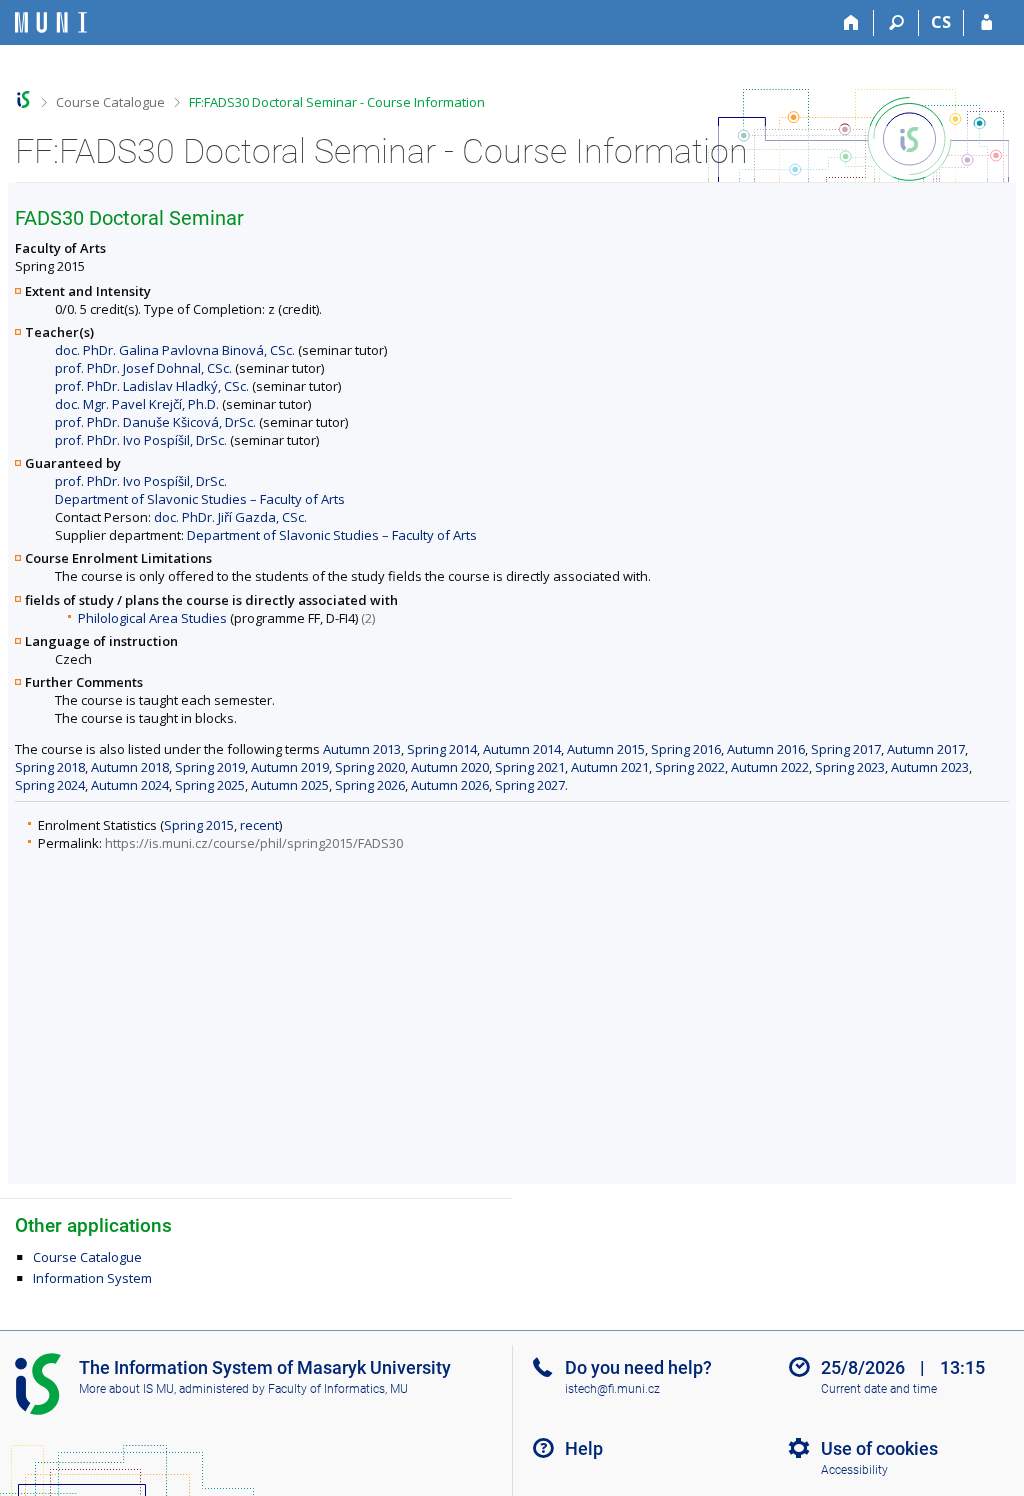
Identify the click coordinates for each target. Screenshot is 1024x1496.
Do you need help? (638, 1367)
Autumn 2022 (770, 767)
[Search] (896, 23)
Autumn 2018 (130, 767)
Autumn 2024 (130, 785)
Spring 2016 (686, 749)
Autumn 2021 (610, 767)
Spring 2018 (50, 767)
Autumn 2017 (926, 749)
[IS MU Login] (986, 23)
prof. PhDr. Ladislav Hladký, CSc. (152, 386)
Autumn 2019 (290, 767)
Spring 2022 (690, 767)
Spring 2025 (210, 785)
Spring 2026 (370, 785)
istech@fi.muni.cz (612, 1389)
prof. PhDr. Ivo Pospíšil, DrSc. (141, 440)
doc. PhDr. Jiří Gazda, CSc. (230, 517)
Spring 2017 (846, 749)
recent (259, 825)
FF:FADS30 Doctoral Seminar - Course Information (337, 102)
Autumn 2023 (930, 767)
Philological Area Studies (152, 618)
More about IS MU (126, 1389)
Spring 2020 (370, 767)
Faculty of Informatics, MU (338, 1389)
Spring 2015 (199, 825)
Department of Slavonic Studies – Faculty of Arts (200, 499)
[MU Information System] (23, 99)
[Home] (851, 23)
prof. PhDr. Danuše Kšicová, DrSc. (155, 422)
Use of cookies (879, 1448)
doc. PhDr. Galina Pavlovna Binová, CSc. (175, 350)
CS (941, 22)
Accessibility (854, 1470)
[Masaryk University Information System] (51, 22)
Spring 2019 (210, 767)
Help (584, 1448)
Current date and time (879, 1389)
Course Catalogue (110, 102)
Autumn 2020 (450, 767)
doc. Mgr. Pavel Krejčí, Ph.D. (137, 404)
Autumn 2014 (522, 749)
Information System (92, 1278)
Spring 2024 (50, 785)
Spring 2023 (850, 767)
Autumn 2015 (606, 749)
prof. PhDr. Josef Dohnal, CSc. (143, 368)
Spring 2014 (442, 749)
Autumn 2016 (766, 749)
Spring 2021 (530, 767)
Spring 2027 (530, 785)
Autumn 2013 (362, 749)
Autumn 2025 (290, 785)
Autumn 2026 (450, 785)
